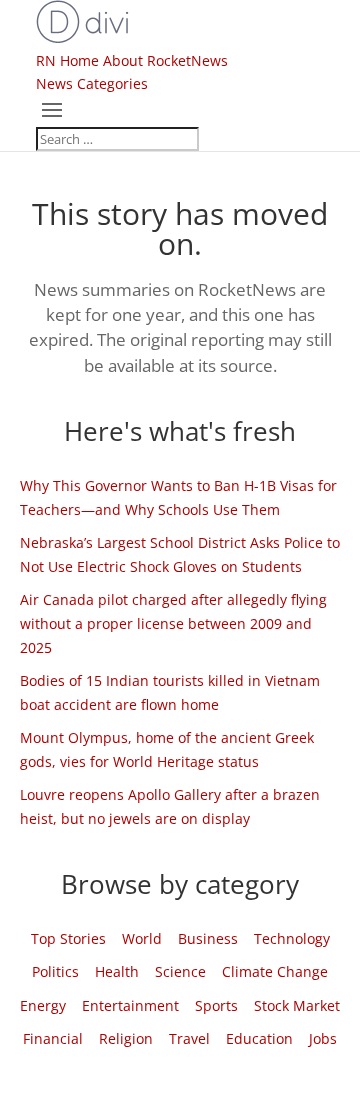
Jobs (323, 1038)
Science (180, 971)
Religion (126, 1038)
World (142, 938)
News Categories (92, 83)
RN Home (67, 60)
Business (208, 938)
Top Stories (68, 938)
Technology (292, 938)
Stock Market (297, 1005)
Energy (43, 1005)
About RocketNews (165, 60)
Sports (216, 1005)
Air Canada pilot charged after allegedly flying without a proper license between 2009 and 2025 (173, 623)
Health (117, 971)
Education (259, 1038)
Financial (53, 1038)
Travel (189, 1038)
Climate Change (275, 971)
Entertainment (130, 1005)
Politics (55, 971)
